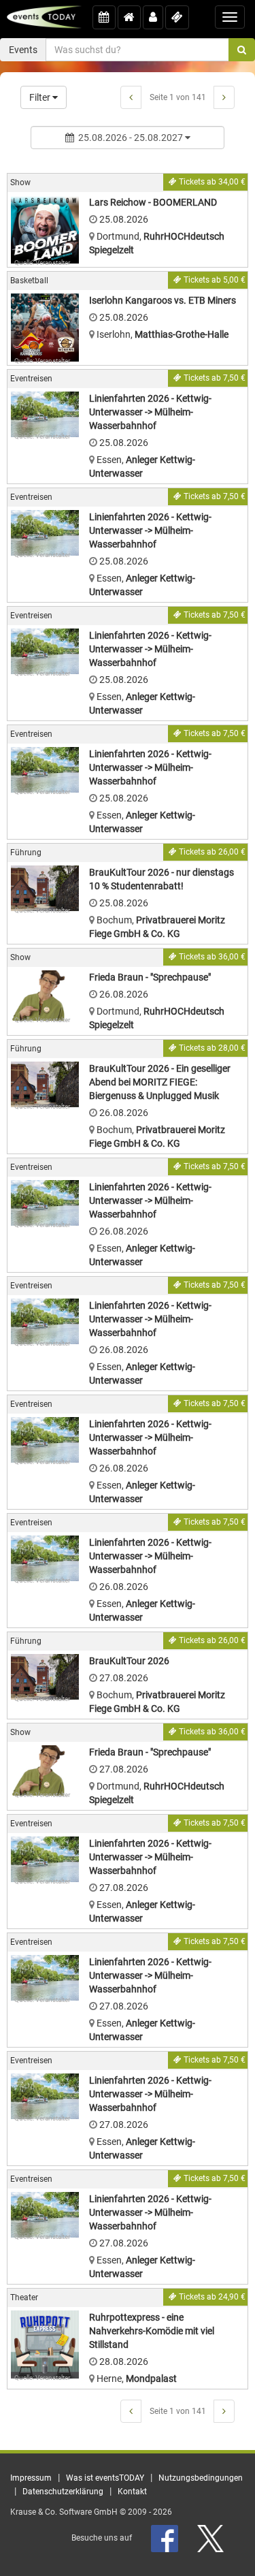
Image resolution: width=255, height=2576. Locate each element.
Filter (41, 97)
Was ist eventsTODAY (105, 2478)
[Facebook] (166, 2538)
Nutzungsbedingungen (201, 2478)
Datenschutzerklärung (63, 2492)
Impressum (31, 2478)
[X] (211, 2538)
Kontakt (132, 2492)
